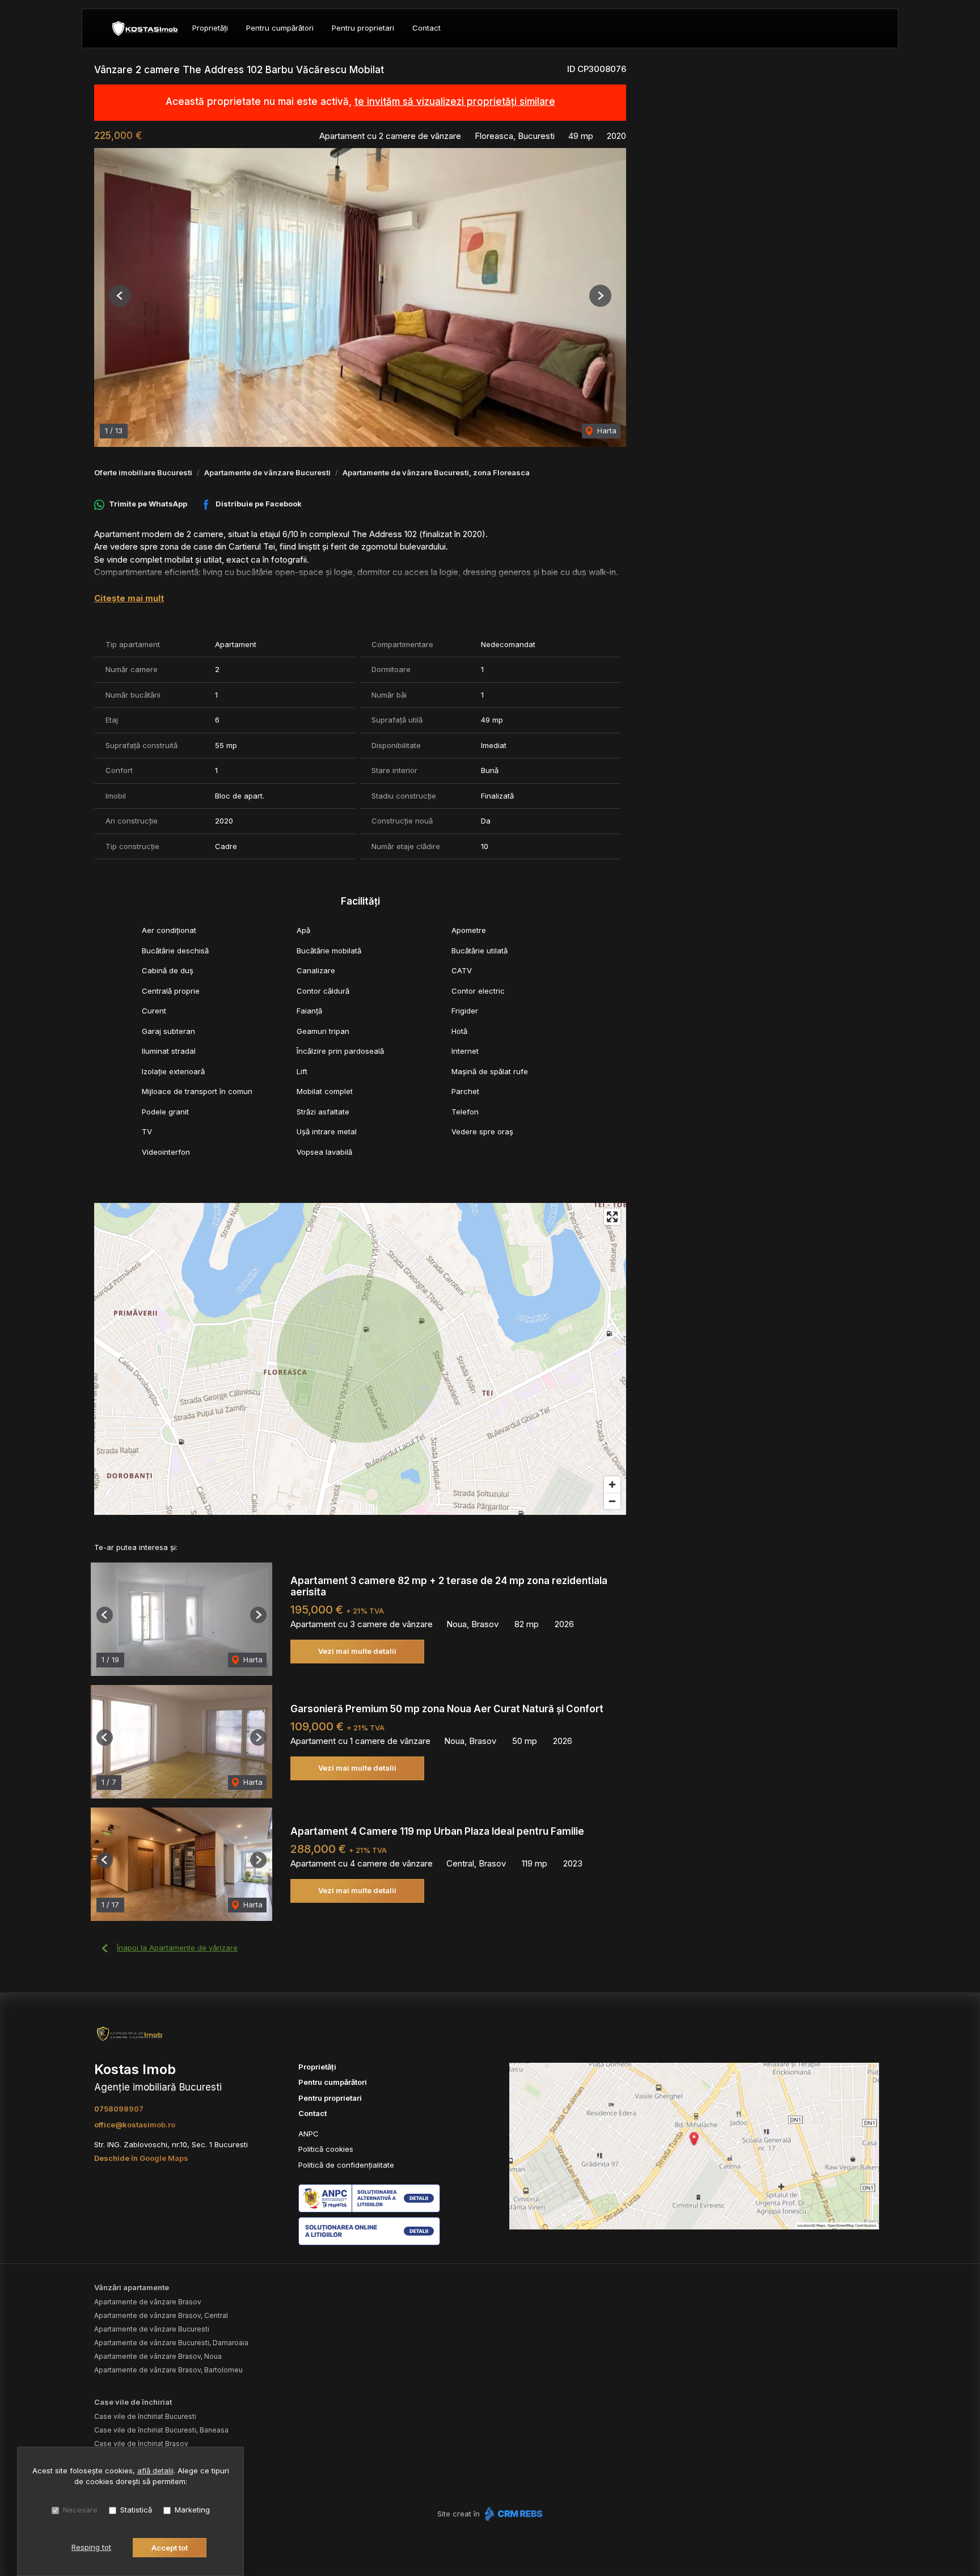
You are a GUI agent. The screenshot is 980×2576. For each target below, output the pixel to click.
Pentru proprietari (363, 28)
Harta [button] (606, 430)
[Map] (360, 1359)
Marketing (192, 2510)
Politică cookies (326, 2149)
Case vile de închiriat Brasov (141, 2444)
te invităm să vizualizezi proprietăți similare (455, 102)
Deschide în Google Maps (141, 2158)
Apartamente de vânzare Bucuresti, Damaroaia (171, 2343)
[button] (120, 296)
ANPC (309, 2134)
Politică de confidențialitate (346, 2165)
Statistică (136, 2510)
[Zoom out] (612, 1501)
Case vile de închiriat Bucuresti (145, 2416)
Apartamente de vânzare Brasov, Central (161, 2315)
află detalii (155, 2471)
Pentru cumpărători (280, 28)
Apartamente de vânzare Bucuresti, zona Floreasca (436, 472)
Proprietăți (210, 28)
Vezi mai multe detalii (357, 1651)
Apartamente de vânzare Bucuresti (267, 472)
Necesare (80, 2510)
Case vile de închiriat (133, 2402)
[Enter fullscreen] (612, 1217)
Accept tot (170, 2548)
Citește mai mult (129, 598)
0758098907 (119, 2109)
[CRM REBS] (512, 2514)
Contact (426, 28)
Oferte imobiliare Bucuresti (143, 472)
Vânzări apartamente (132, 2287)
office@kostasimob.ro (135, 2125)
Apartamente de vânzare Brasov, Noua (158, 2356)
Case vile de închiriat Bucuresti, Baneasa (161, 2430)
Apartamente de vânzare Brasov (148, 2302)
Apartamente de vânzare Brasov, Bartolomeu (168, 2370)
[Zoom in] (612, 1485)
